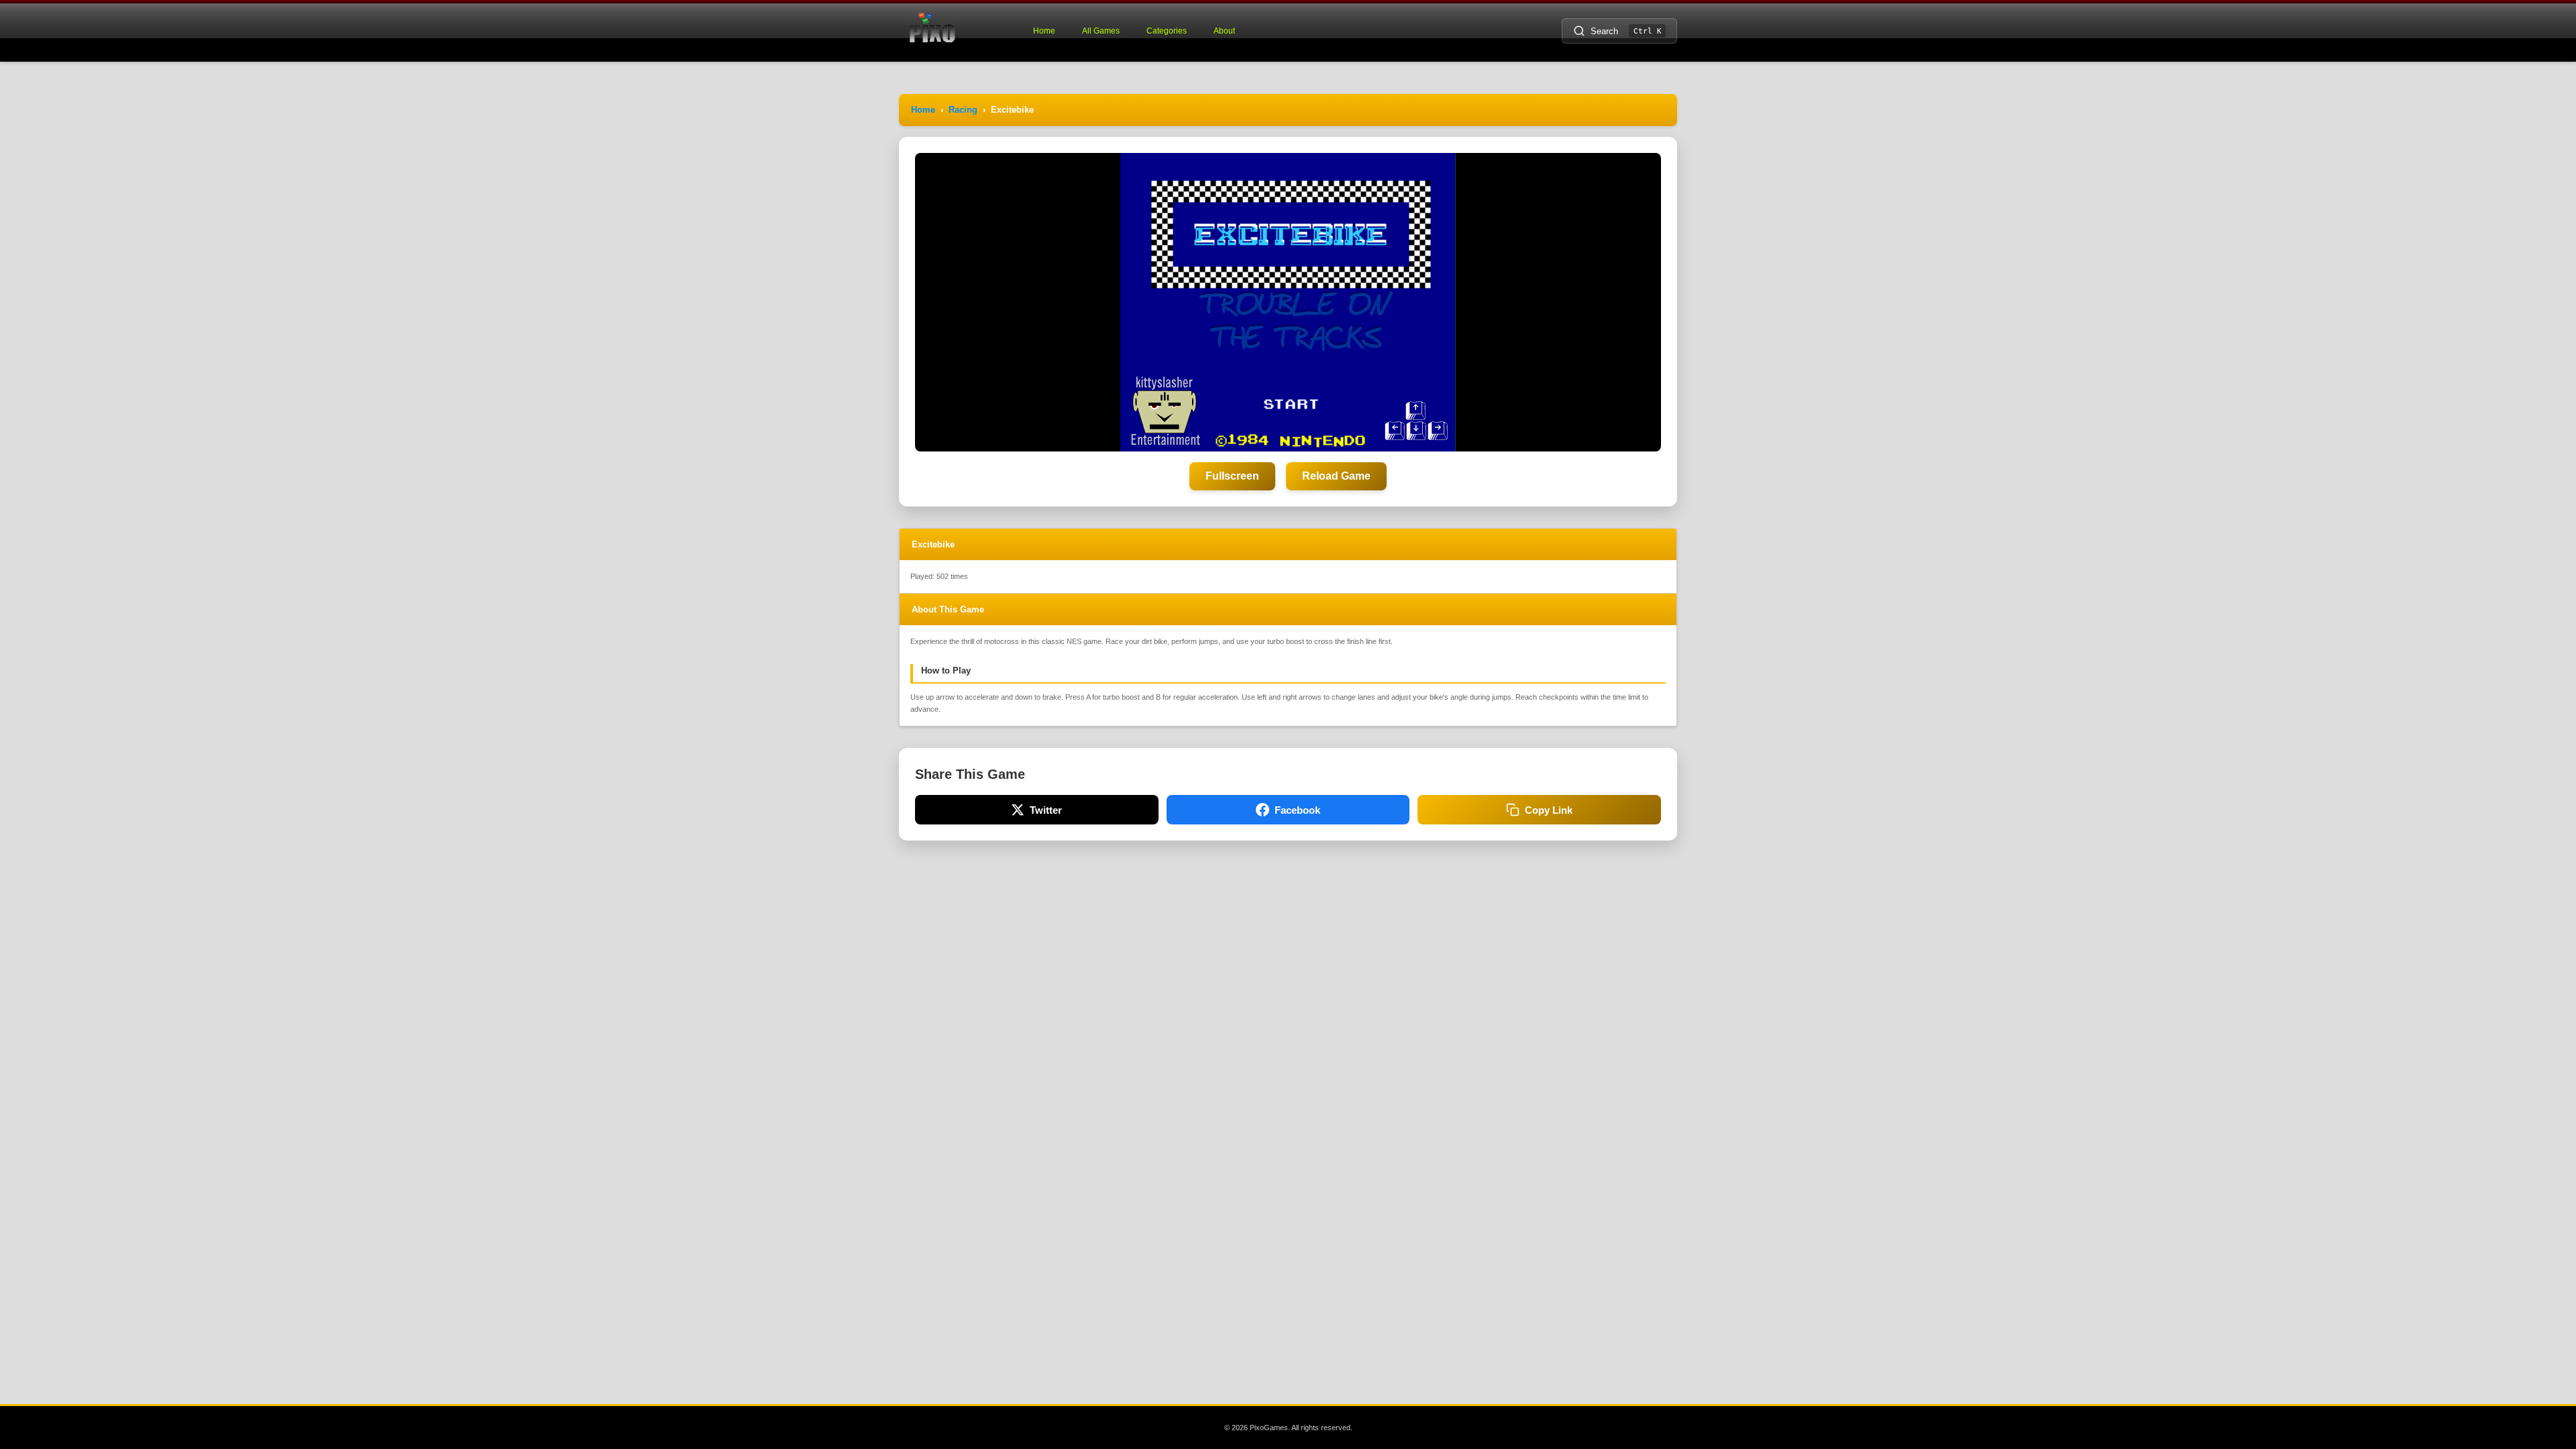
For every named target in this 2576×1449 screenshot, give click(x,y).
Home (1044, 31)
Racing (963, 110)
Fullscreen (1232, 476)
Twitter (1046, 810)
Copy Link (1549, 810)
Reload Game (1336, 476)
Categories (1167, 31)
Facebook (1297, 810)
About (1224, 31)
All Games (1101, 31)
